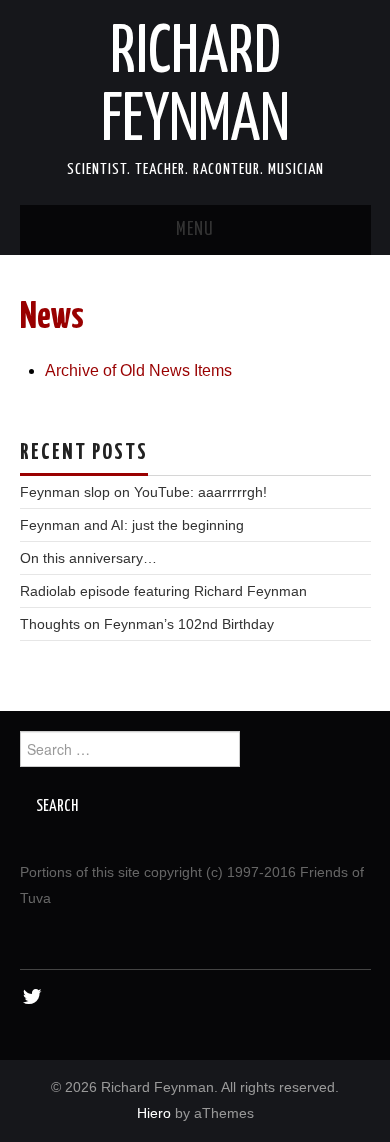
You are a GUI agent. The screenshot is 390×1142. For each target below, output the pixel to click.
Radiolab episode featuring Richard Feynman (163, 591)
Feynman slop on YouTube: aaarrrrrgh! (143, 492)
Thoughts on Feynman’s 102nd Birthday (147, 624)
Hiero (154, 1113)
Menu (195, 230)
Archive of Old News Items (138, 370)
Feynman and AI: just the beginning (132, 525)
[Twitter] (32, 997)
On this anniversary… (88, 558)
